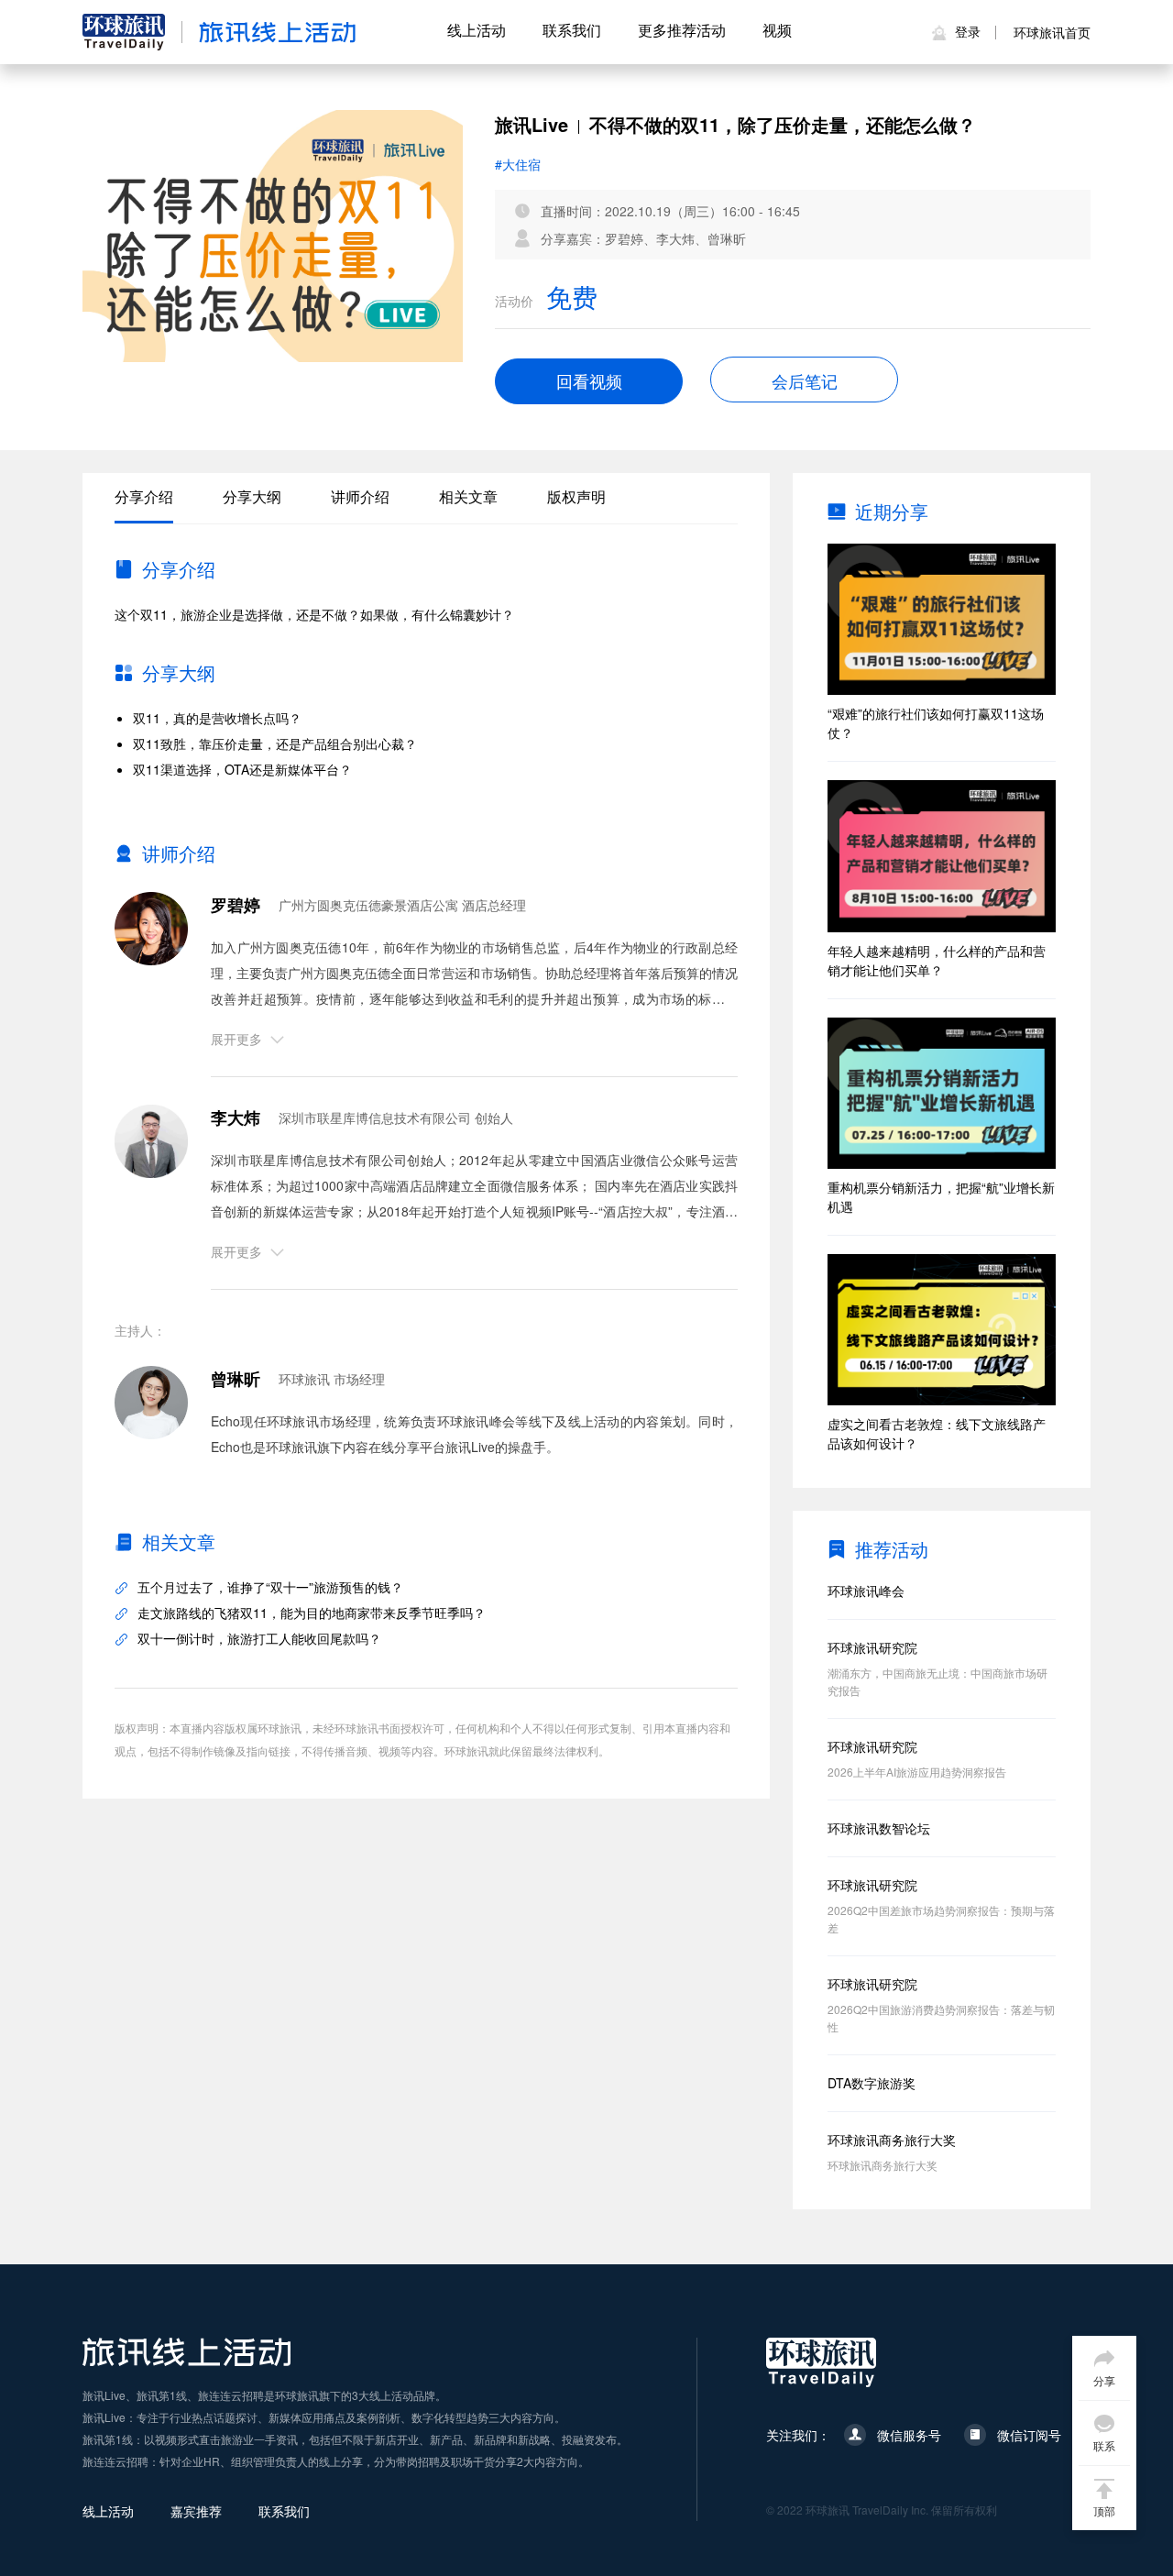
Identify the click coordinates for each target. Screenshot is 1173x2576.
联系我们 (572, 30)
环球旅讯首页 (1052, 32)
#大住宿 (518, 164)
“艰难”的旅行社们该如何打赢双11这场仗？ (936, 723)
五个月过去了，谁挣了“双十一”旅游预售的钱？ (270, 1587)
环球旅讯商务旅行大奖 (892, 2140)
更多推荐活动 (682, 30)
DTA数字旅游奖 (872, 2083)
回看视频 (589, 382)
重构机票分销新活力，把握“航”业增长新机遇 (941, 1197)
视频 (777, 30)
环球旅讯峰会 (866, 1591)
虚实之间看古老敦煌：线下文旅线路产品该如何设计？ (937, 1433)
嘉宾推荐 (196, 2511)
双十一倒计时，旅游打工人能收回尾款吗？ (259, 1638)
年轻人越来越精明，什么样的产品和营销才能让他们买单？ (937, 960)
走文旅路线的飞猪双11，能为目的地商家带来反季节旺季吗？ (312, 1613)
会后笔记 (805, 380)
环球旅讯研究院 (872, 1647)
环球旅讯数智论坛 (879, 1828)
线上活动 (477, 30)
